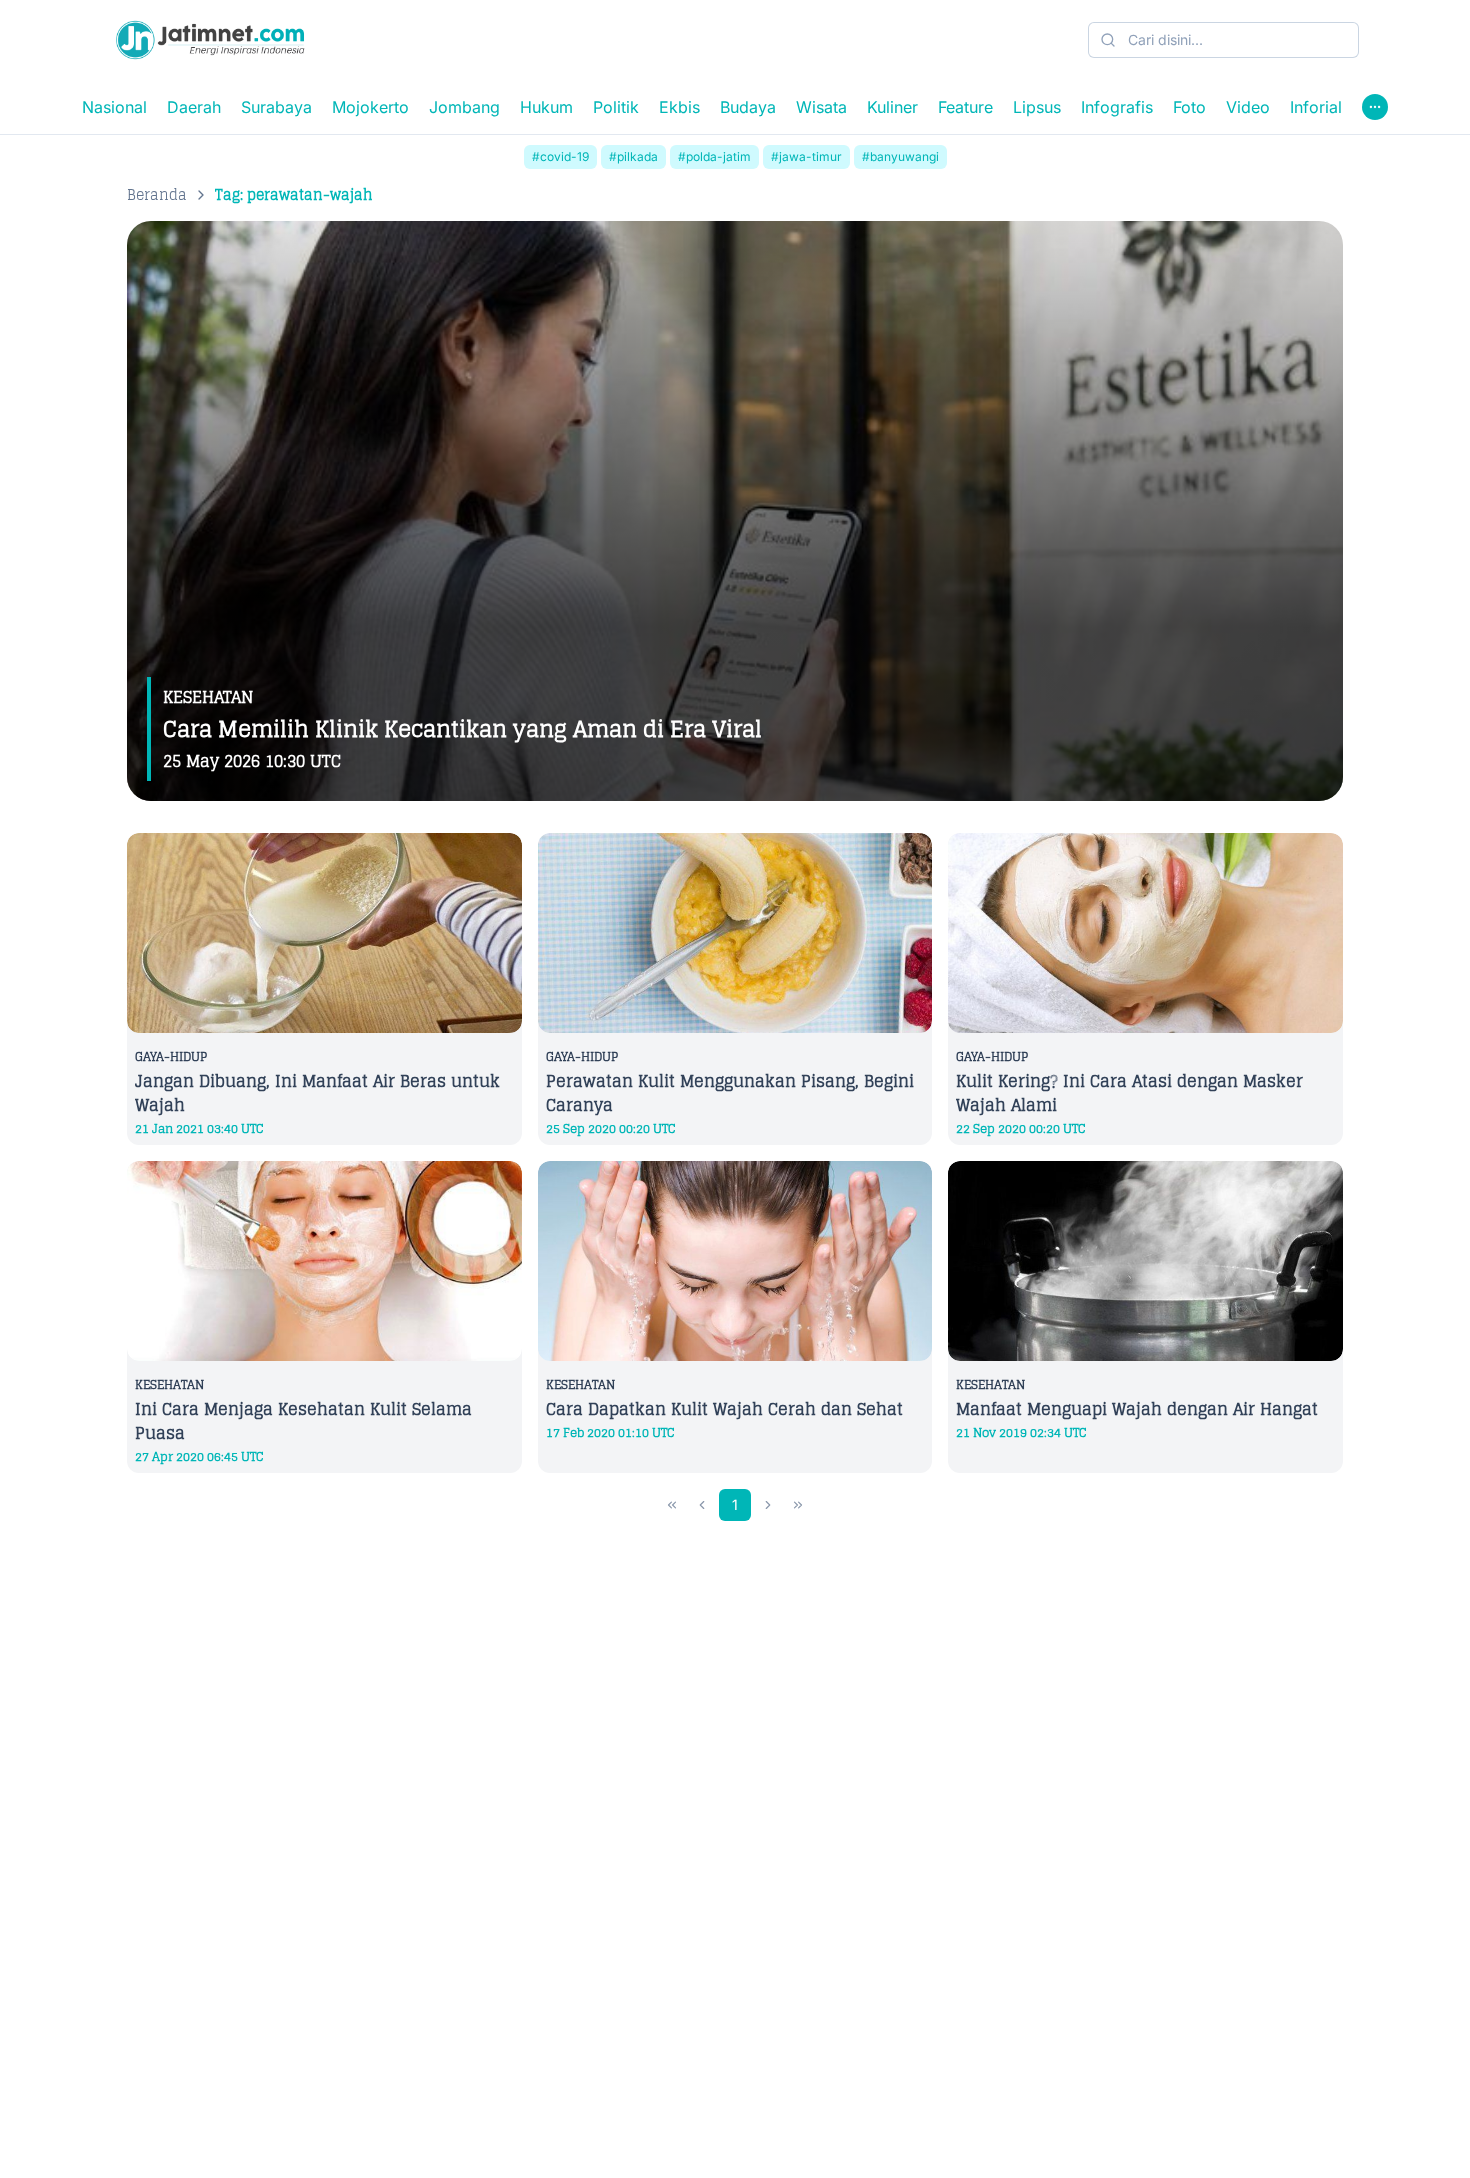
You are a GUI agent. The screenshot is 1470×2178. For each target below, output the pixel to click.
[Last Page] (798, 1505)
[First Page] (672, 1505)
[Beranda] (210, 40)
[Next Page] (768, 1505)
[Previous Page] (702, 1505)
